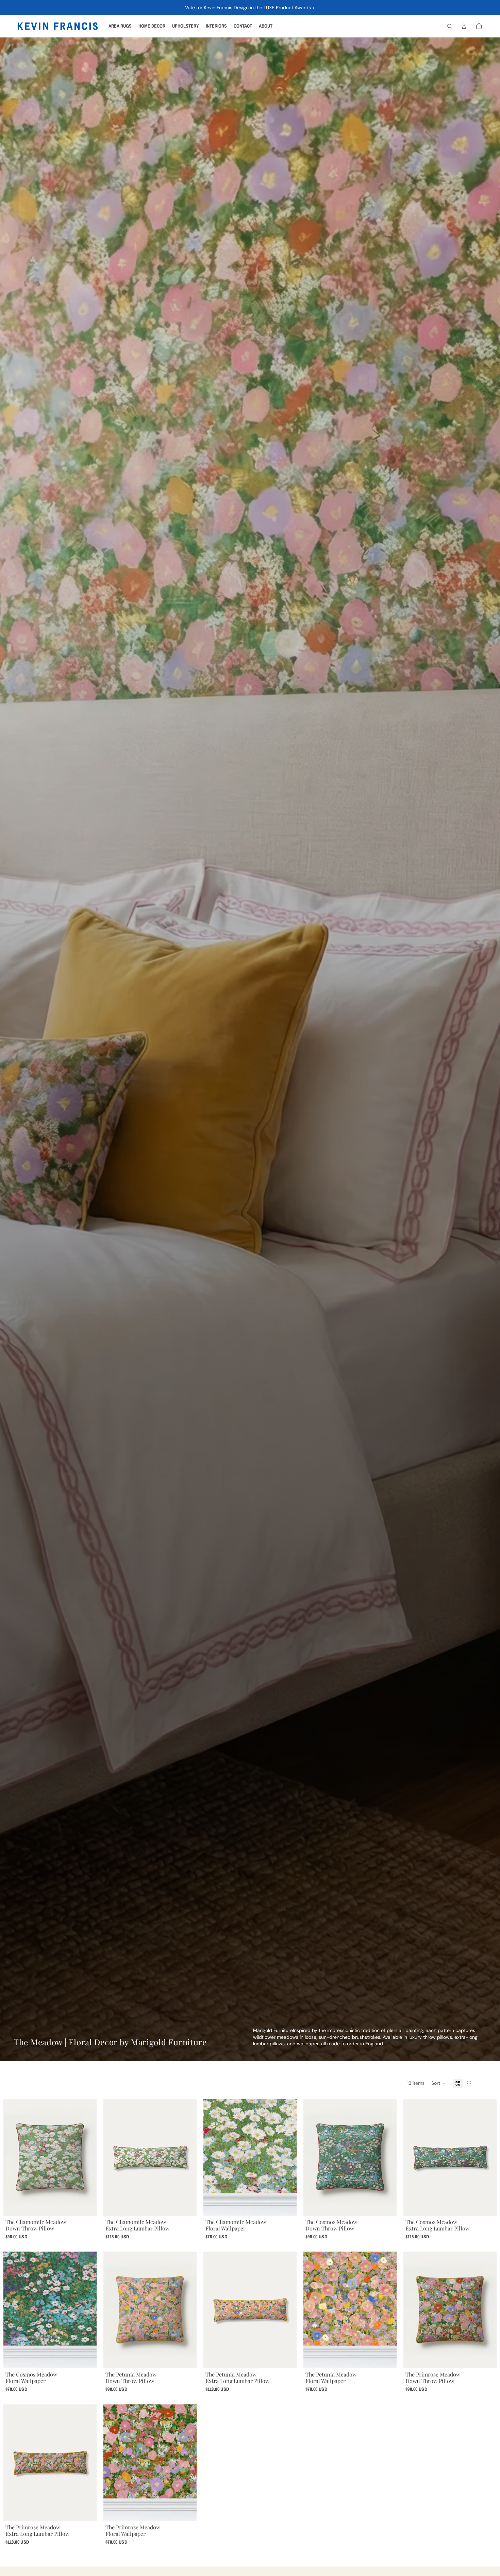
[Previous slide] (14, 2157)
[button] (439, 2083)
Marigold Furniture (273, 2030)
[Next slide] (86, 2157)
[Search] (450, 26)
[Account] (464, 26)
